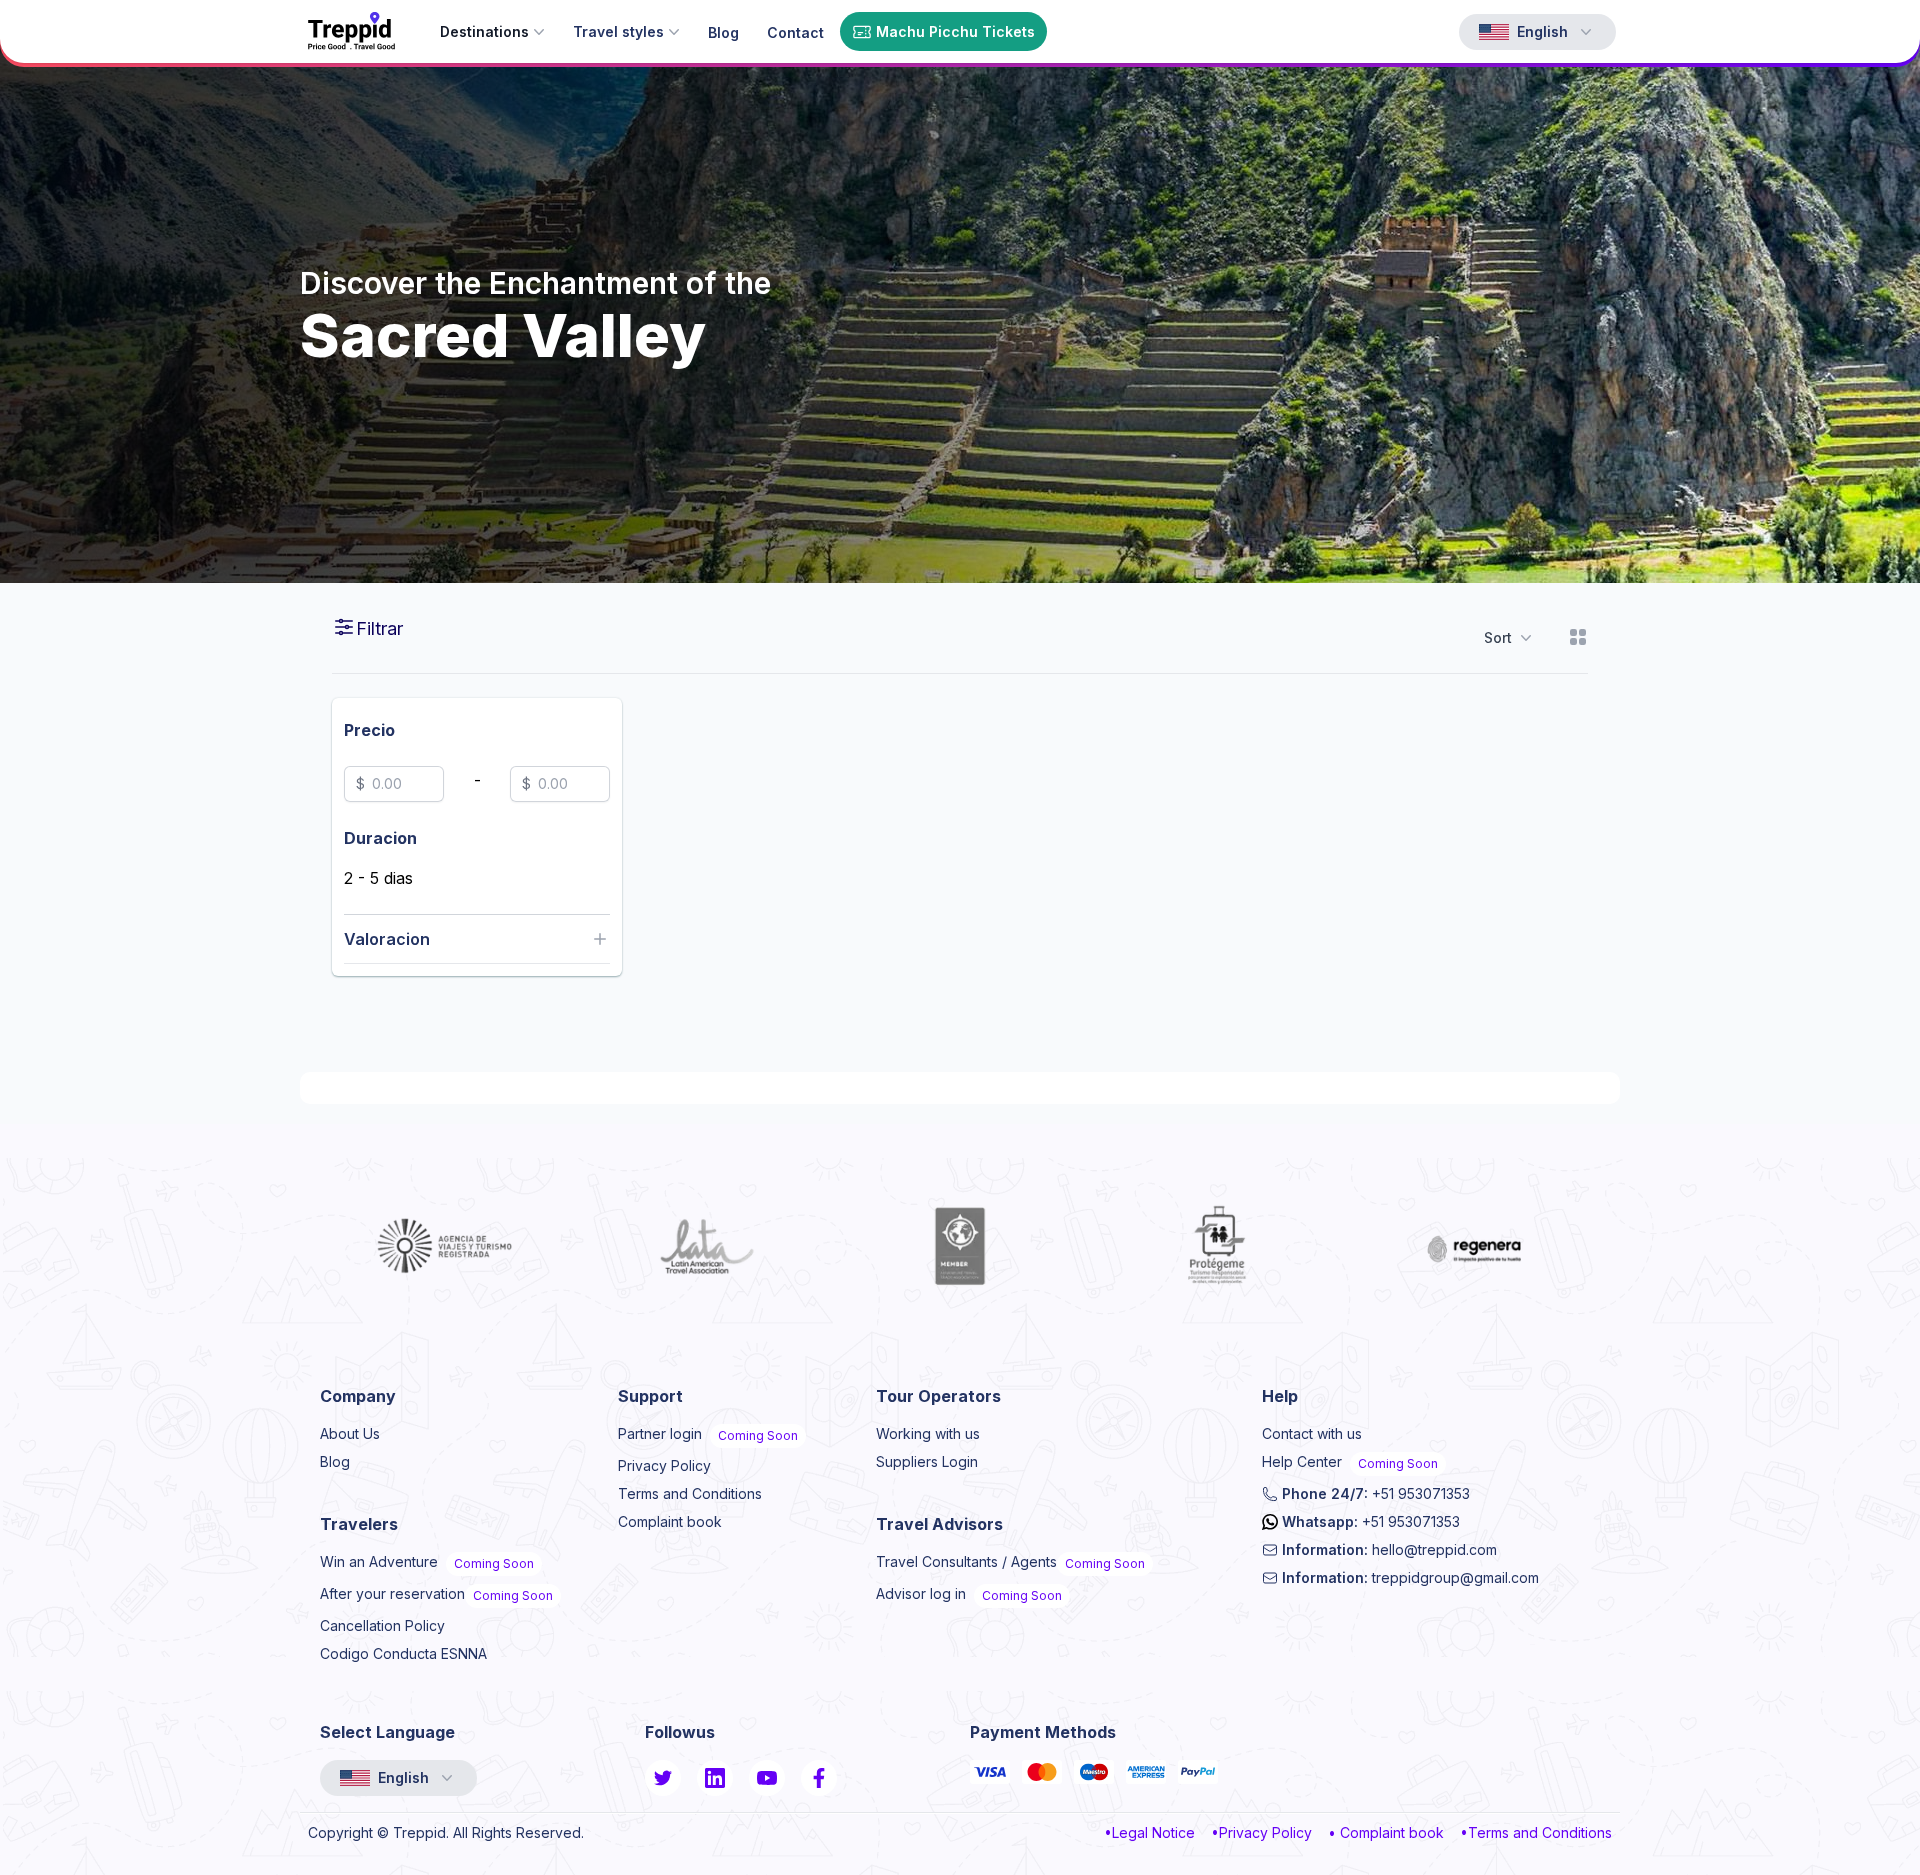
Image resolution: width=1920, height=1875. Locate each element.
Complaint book (670, 1521)
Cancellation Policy (382, 1625)
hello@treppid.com (1389, 1549)
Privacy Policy (664, 1465)
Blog (335, 1461)
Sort (1498, 637)
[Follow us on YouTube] (767, 1778)
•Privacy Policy (1261, 1832)
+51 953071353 (1376, 1493)
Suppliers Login (927, 1461)
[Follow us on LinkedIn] (715, 1778)
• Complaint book (1386, 1832)
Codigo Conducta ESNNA (403, 1653)
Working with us (928, 1433)
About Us (350, 1433)
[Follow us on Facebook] (819, 1778)
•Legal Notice (1149, 1832)
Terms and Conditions (690, 1493)
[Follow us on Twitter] (663, 1778)
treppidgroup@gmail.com (1410, 1577)
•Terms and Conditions (1536, 1832)
